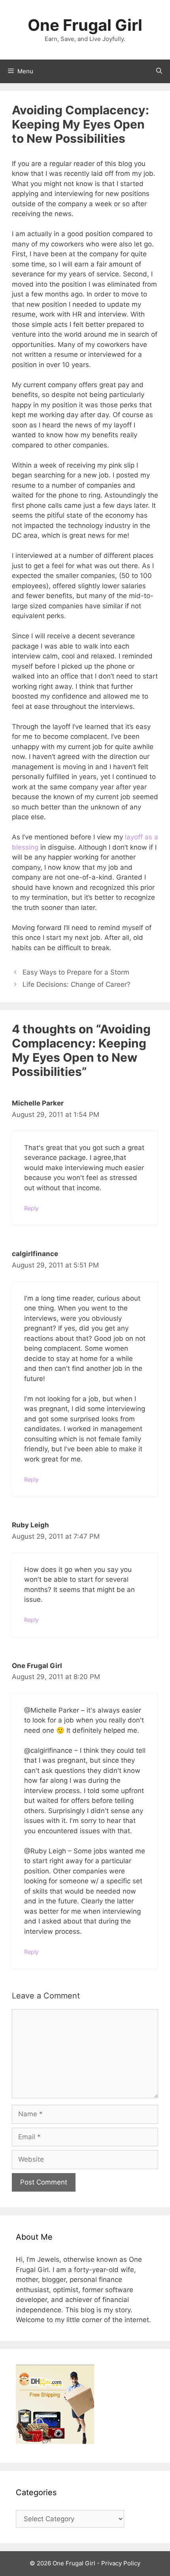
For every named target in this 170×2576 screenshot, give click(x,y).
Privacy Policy (121, 2563)
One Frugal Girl (85, 25)
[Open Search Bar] (159, 71)
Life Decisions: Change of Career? (76, 984)
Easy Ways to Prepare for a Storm (76, 972)
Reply (31, 1208)
